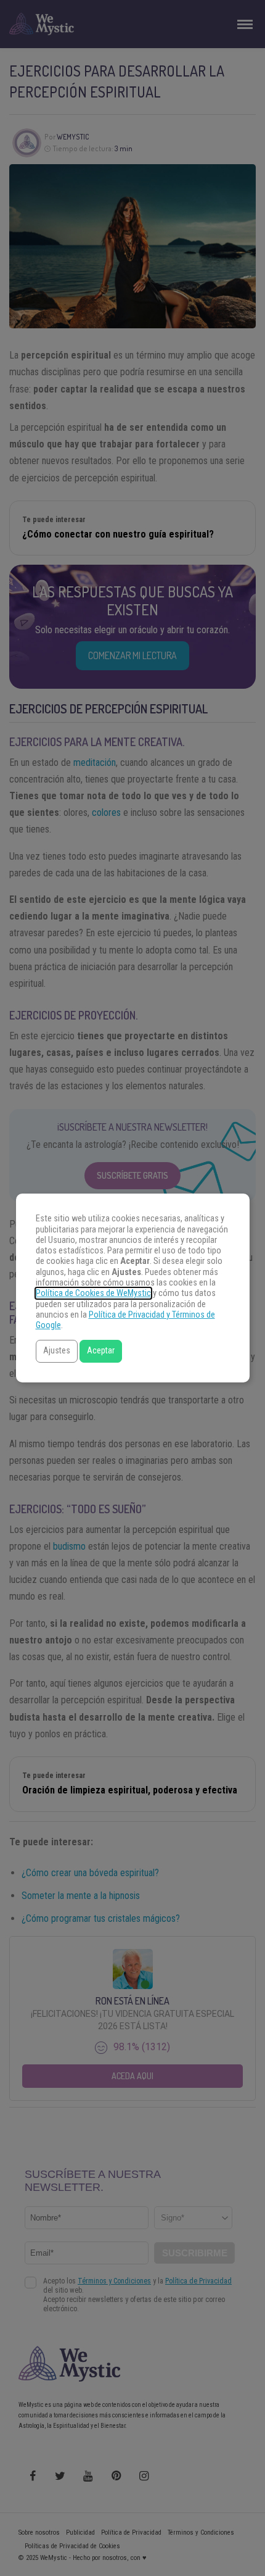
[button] (57, 1351)
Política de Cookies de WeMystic (93, 1293)
